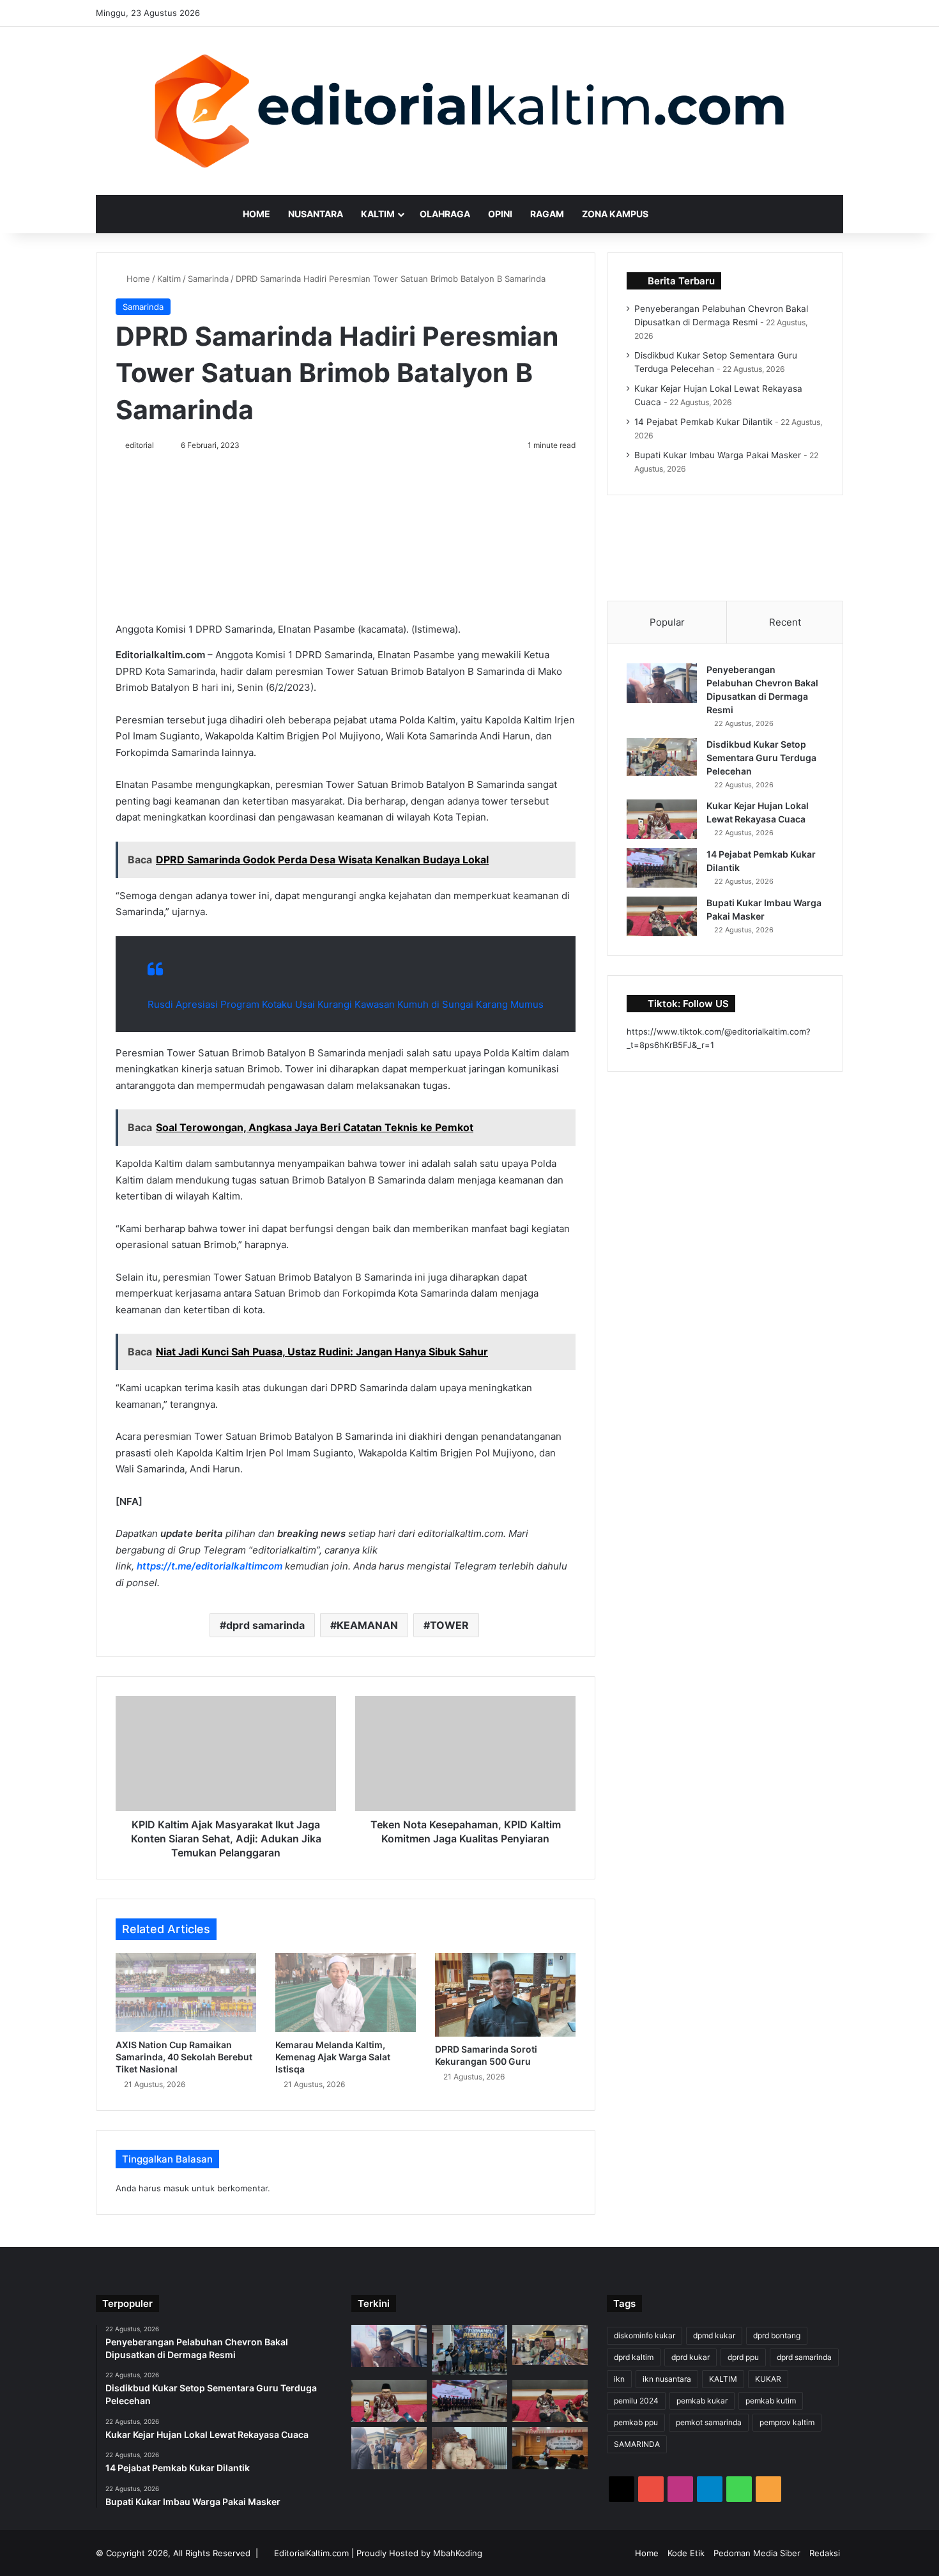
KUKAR (768, 2379)
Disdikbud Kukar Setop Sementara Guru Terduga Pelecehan (761, 758)
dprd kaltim (634, 2357)
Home (256, 214)
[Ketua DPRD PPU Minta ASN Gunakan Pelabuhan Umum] (389, 2448)
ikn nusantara (667, 2379)
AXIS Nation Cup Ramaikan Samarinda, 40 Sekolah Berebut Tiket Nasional (184, 2057)
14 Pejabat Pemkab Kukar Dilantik (703, 422)
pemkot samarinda (709, 2422)
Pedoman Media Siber (757, 2553)
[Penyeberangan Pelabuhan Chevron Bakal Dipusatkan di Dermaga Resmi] (662, 683)
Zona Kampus (615, 214)
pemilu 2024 (636, 2401)
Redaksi (825, 2553)
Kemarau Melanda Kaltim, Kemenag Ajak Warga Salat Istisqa (333, 2057)
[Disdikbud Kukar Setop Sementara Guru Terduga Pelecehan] (662, 757)
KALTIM (723, 2379)
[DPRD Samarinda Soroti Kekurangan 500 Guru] (505, 1995)
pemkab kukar (702, 2401)
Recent (785, 622)
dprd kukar (691, 2357)
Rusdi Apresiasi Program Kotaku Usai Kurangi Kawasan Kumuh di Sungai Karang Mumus (346, 1004)
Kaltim (378, 214)
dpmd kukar (714, 2335)
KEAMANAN (367, 1625)
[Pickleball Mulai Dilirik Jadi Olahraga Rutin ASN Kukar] (469, 2350)
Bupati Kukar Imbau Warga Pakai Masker (718, 455)
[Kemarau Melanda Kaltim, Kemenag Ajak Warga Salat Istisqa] (346, 1993)
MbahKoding (458, 2553)
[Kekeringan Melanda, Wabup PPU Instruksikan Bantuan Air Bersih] (469, 2448)
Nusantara (316, 214)
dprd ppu (743, 2357)
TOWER (449, 1625)
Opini (500, 214)
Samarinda (208, 279)
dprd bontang (777, 2335)
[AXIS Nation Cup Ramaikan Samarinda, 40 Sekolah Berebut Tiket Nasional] (186, 1993)
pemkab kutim (771, 2401)
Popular (667, 622)
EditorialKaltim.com (311, 2553)
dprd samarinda (265, 1625)
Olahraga (445, 214)
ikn (619, 2379)
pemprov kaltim (787, 2422)
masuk (176, 2188)
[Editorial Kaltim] (470, 111)
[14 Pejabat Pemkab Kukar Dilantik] (662, 868)
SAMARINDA (637, 2444)
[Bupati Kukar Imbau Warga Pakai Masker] (662, 916)
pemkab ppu (636, 2422)
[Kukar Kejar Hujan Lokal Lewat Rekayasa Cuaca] (662, 819)
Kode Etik (686, 2553)
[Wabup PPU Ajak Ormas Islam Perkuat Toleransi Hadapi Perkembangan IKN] (550, 2448)
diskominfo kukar (645, 2335)
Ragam (547, 214)
